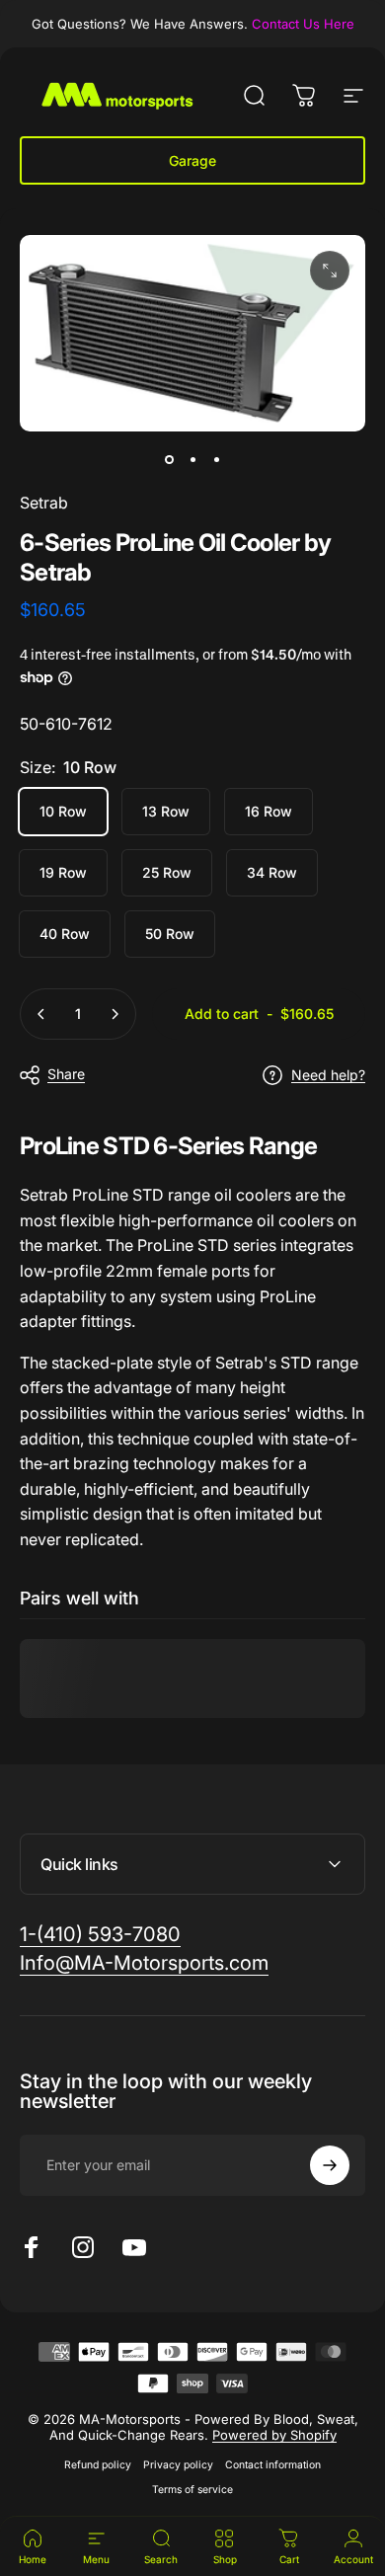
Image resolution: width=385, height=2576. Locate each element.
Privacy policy (178, 2465)
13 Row (166, 811)
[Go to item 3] (216, 459)
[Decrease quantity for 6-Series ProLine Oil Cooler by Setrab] (41, 1014)
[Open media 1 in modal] (330, 271)
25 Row (167, 872)
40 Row (65, 934)
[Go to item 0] (169, 459)
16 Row (269, 811)
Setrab (44, 503)
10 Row (63, 811)
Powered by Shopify (274, 2435)
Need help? (328, 1075)
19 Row (63, 872)
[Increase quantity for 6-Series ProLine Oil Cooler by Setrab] (115, 1014)
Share (66, 1074)
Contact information (273, 2465)
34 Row (272, 872)
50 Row (170, 934)
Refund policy (98, 2465)
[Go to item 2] (192, 459)
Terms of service (192, 2490)
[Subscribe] (330, 2165)
